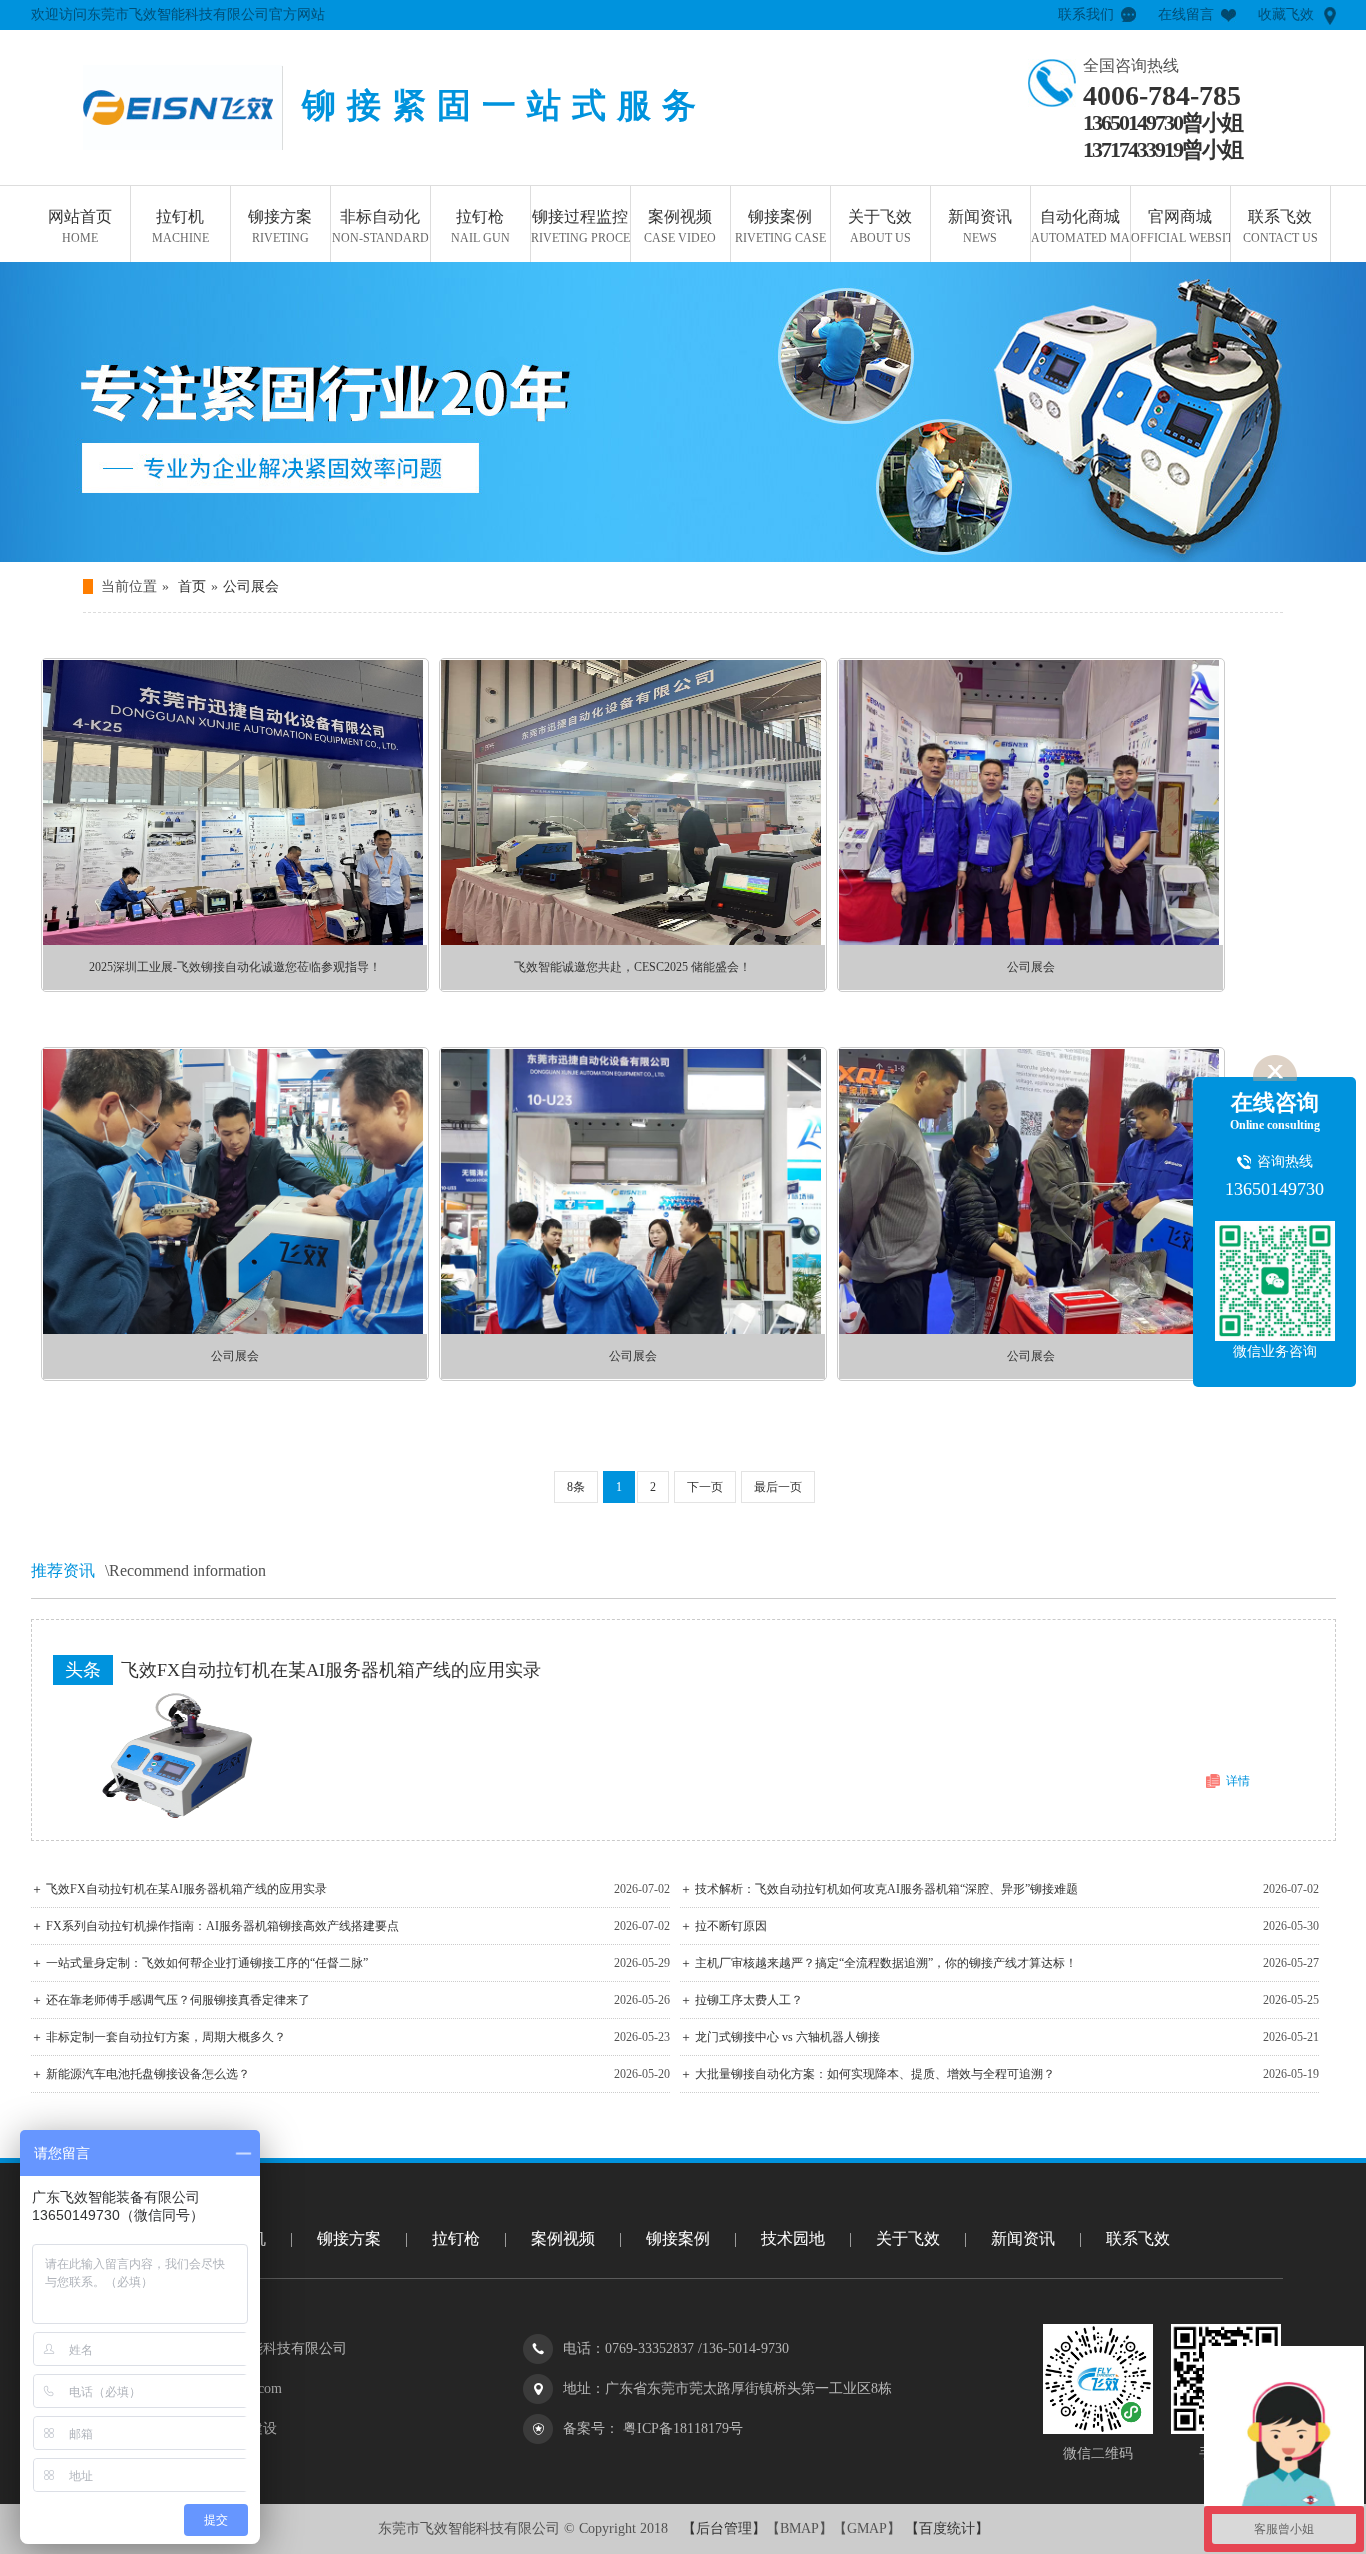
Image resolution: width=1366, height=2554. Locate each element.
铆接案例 (780, 226)
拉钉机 (180, 226)
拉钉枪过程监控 (639, 326)
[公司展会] (1029, 941)
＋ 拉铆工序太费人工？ (741, 2000)
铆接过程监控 (580, 226)
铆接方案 (280, 226)
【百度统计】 (945, 2528)
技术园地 (793, 2238)
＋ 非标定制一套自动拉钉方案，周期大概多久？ (158, 2037)
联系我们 (1086, 14)
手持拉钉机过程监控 (639, 426)
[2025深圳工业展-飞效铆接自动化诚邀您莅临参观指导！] (233, 941)
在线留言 (1186, 14)
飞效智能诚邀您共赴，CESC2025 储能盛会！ (632, 967)
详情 (1238, 1781)
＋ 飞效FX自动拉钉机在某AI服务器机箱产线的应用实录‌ (179, 1889)
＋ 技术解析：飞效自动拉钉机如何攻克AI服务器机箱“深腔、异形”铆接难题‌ (879, 1889)
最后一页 (778, 1487)
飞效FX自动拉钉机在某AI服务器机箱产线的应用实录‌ (331, 1670)
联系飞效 (1280, 226)
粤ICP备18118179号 (681, 2428)
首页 (192, 586)
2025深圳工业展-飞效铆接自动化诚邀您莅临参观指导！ (235, 967)
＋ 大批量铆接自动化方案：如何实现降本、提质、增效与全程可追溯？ (867, 2074)
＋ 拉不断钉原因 (723, 1926)
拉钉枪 (480, 226)
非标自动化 (380, 226)
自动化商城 (1080, 226)
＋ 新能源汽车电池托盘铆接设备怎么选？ (140, 2074)
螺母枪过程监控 (639, 376)
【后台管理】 (724, 2528)
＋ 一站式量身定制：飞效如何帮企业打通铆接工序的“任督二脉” (199, 1963)
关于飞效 (880, 226)
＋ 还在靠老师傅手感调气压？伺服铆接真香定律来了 (170, 2000)
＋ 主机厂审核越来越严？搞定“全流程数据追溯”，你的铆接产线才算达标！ (878, 1963)
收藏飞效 (1286, 14)
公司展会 (251, 586)
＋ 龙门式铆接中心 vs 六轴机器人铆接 (780, 2037)
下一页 (705, 1487)
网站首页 (80, 226)
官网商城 (1180, 226)
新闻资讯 (980, 226)
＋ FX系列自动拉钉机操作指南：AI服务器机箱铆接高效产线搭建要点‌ (215, 1926)
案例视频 (680, 226)
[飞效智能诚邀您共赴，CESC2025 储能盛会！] (631, 941)
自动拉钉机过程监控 (639, 476)
